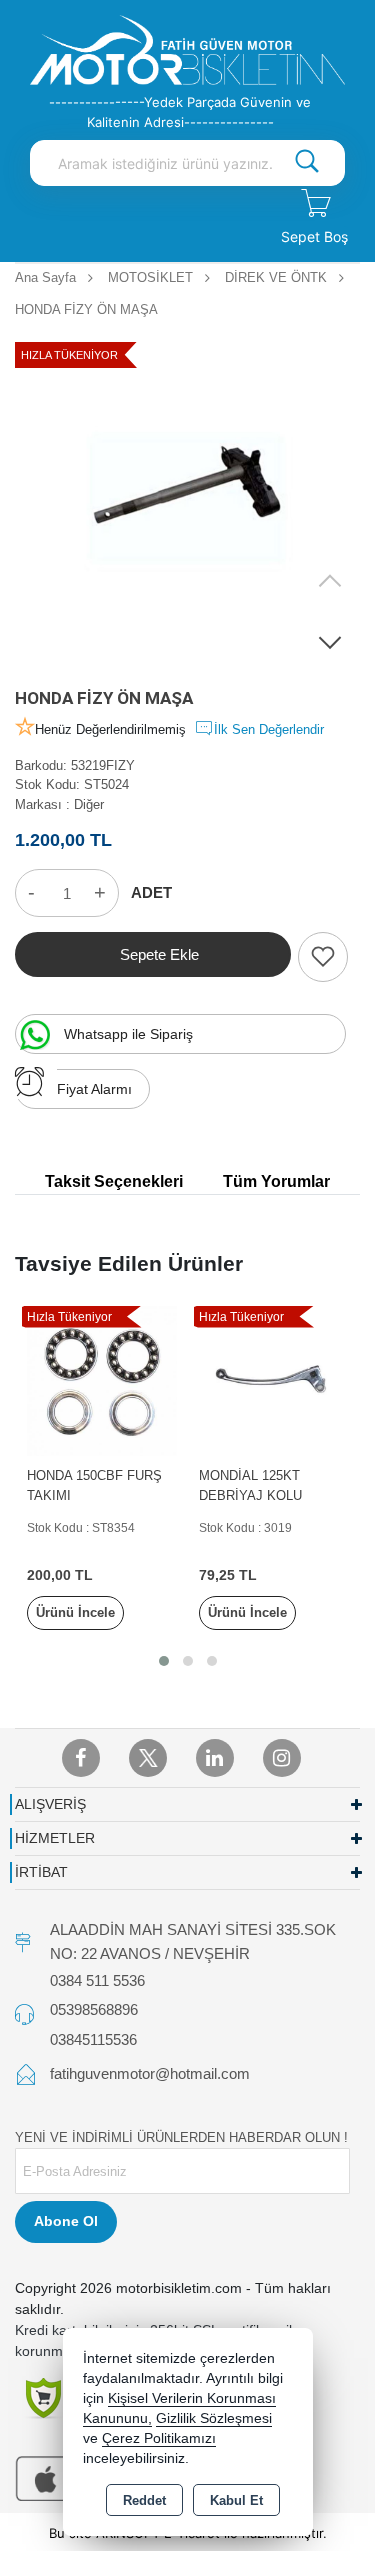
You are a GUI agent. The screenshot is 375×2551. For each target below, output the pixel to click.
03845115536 (93, 2039)
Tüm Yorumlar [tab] (276, 1181)
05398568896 (94, 2009)
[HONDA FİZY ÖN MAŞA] (187, 499)
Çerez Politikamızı (159, 2438)
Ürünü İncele (75, 1612)
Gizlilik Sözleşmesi (214, 2418)
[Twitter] (148, 1758)
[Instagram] (282, 1758)
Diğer (89, 804)
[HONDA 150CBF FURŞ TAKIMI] (102, 1379)
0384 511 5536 (97, 1980)
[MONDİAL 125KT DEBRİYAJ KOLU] (274, 1379)
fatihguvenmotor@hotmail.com (150, 2073)
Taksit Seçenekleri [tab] (114, 1181)
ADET (151, 892)
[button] (330, 642)
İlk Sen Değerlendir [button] (269, 729)
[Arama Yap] (307, 163)
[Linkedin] (215, 1758)
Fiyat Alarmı (94, 1089)
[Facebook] (81, 1758)
